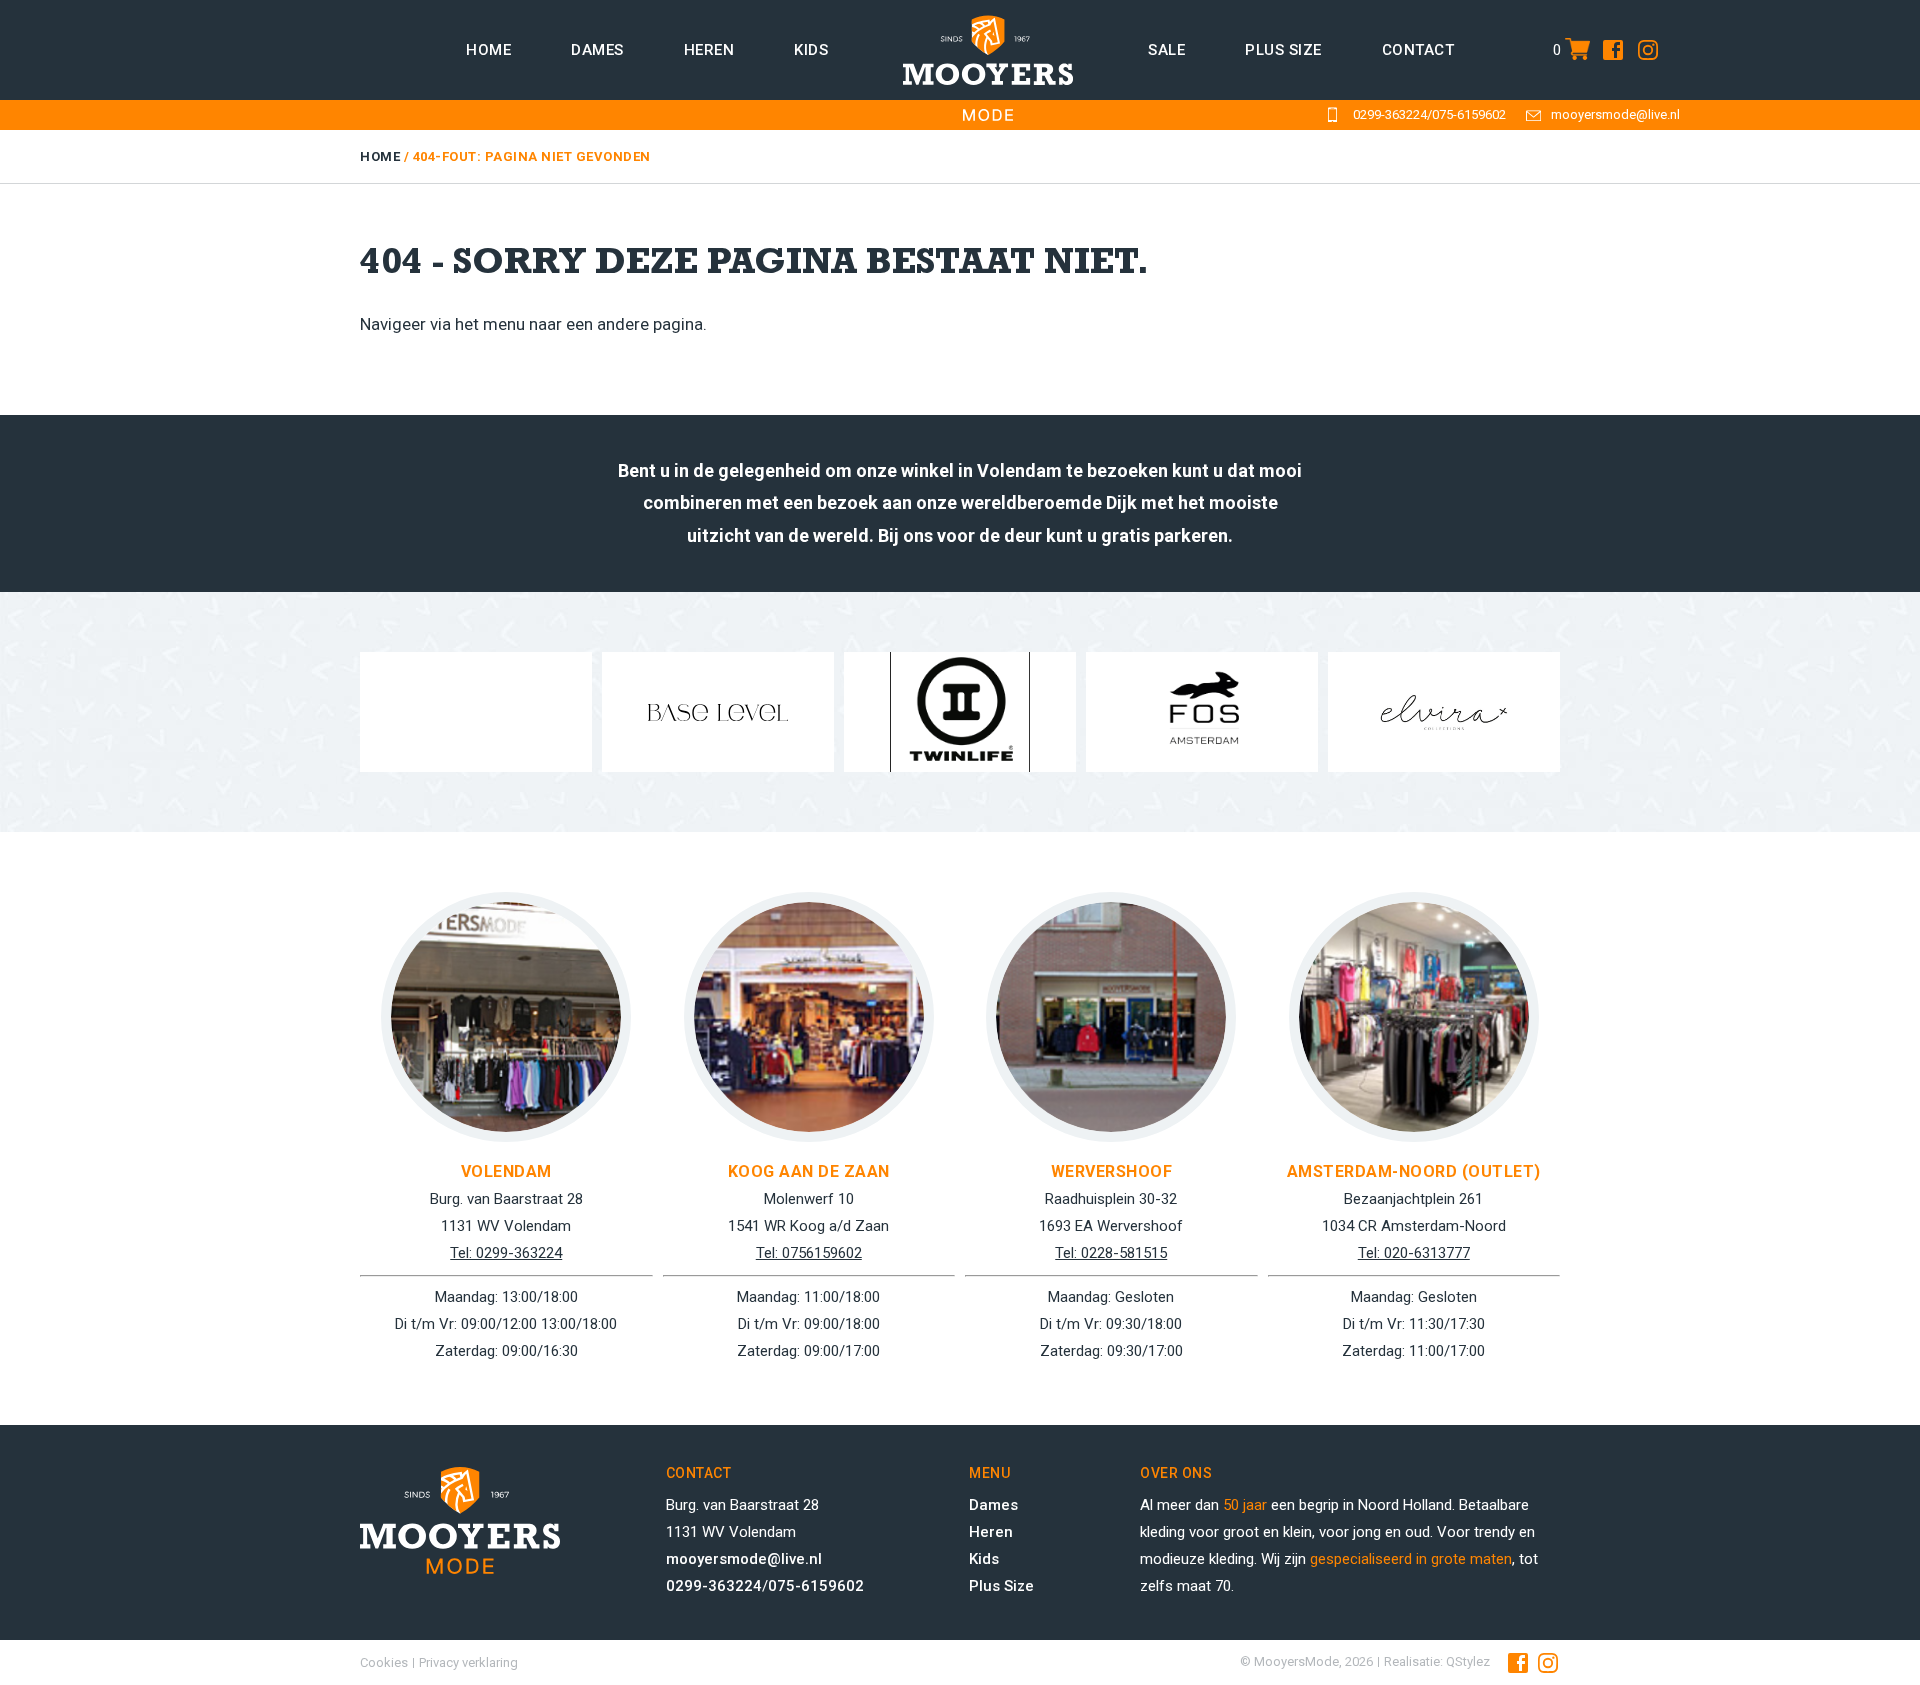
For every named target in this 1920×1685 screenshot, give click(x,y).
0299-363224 (1390, 114)
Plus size (1283, 50)
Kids (811, 50)
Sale (1166, 50)
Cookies (384, 1662)
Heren (709, 50)
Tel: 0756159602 (809, 1253)
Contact (1418, 50)
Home (488, 50)
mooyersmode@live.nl (1615, 114)
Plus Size (1001, 1586)
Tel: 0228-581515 (1111, 1253)
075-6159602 (1469, 114)
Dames (597, 50)
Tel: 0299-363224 (506, 1253)
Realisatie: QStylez (1437, 1661)
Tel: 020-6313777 (1414, 1253)
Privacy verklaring (468, 1662)
